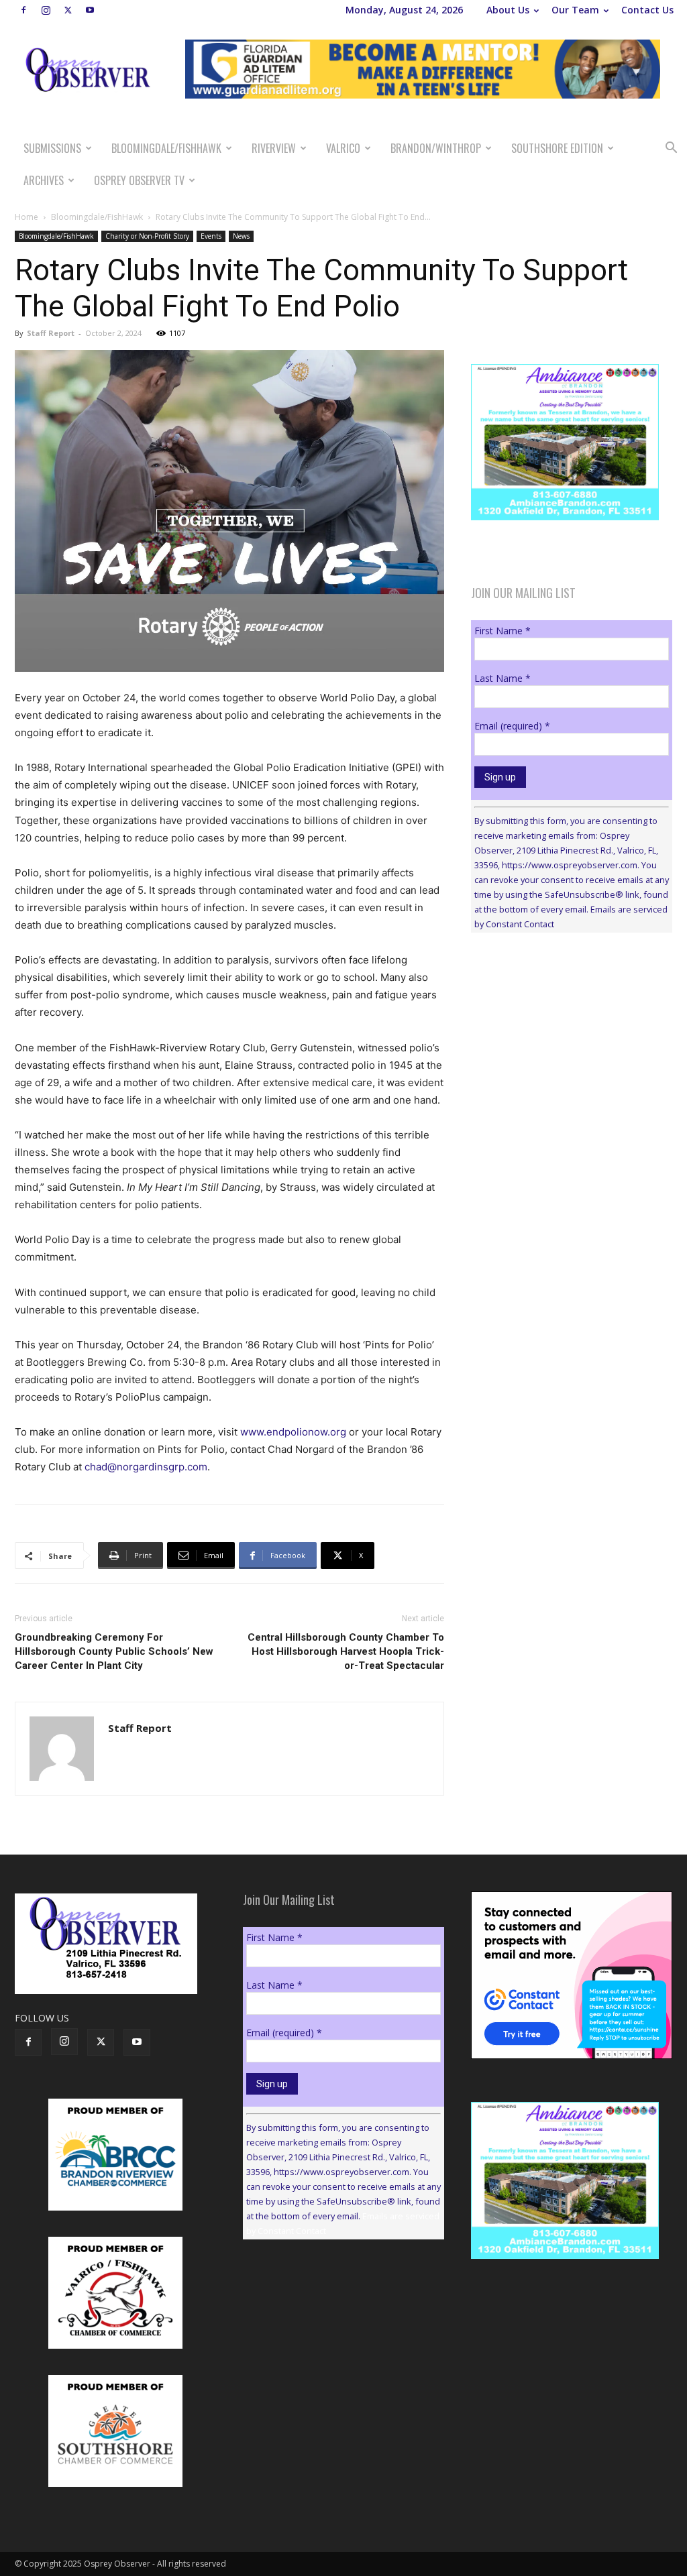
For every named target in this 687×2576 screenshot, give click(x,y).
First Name (503, 631)
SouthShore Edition (557, 148)
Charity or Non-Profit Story (147, 236)
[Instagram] (46, 10)
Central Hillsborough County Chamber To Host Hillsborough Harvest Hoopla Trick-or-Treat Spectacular (346, 1651)
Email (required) (512, 726)
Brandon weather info (572, 1066)
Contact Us (647, 10)
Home (27, 217)
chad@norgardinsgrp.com (146, 1467)
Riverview (274, 148)
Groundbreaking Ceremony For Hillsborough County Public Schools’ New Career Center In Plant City (114, 1651)
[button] (671, 149)
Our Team (575, 10)
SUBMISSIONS (52, 148)
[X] (68, 10)
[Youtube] (90, 10)
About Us (508, 10)
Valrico (343, 148)
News (241, 236)
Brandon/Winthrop (436, 148)
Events (211, 236)
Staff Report (51, 333)
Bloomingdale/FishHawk (166, 148)
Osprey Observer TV (139, 180)
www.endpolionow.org (293, 1432)
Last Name (503, 678)
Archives (44, 180)
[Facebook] (23, 10)
